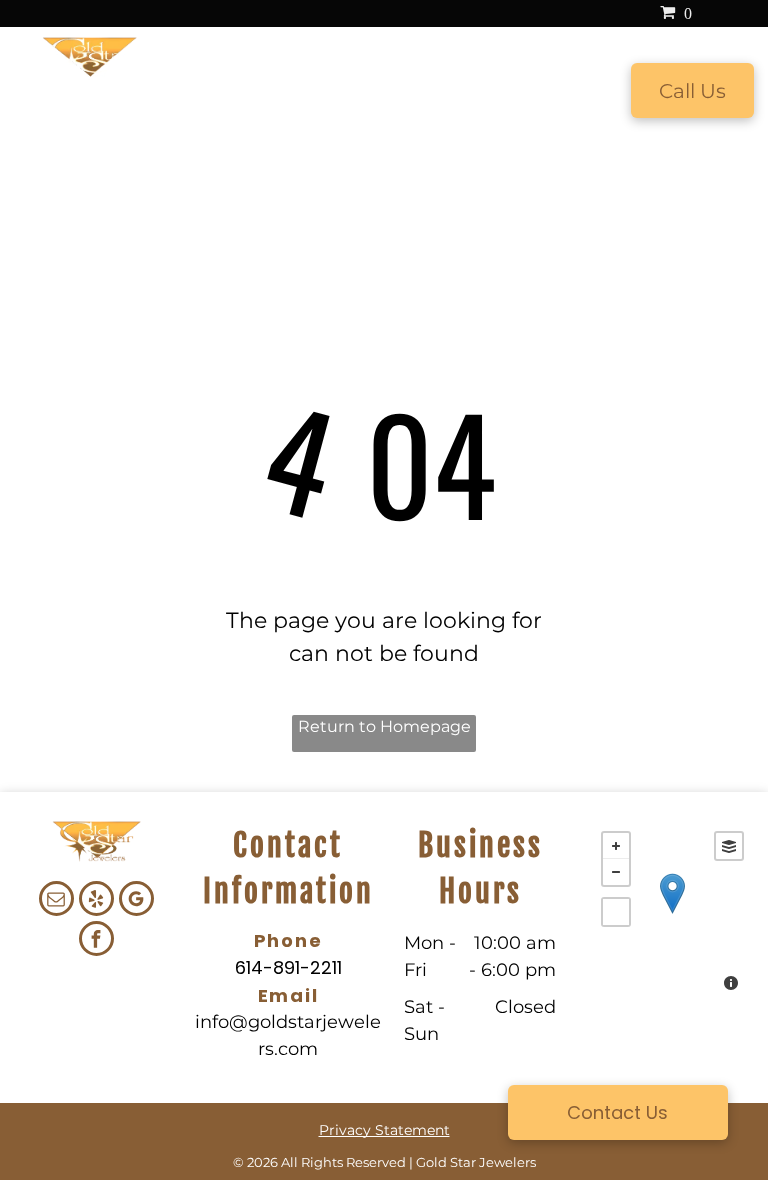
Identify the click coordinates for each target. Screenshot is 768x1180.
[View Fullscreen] (616, 912)
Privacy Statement (384, 1130)
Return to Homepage (384, 726)
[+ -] (672, 913)
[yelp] (96, 901)
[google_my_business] (136, 901)
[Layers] (729, 846)
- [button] (616, 872)
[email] (56, 901)
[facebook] (96, 941)
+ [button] (616, 846)
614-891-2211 (288, 967)
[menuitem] (199, 92)
